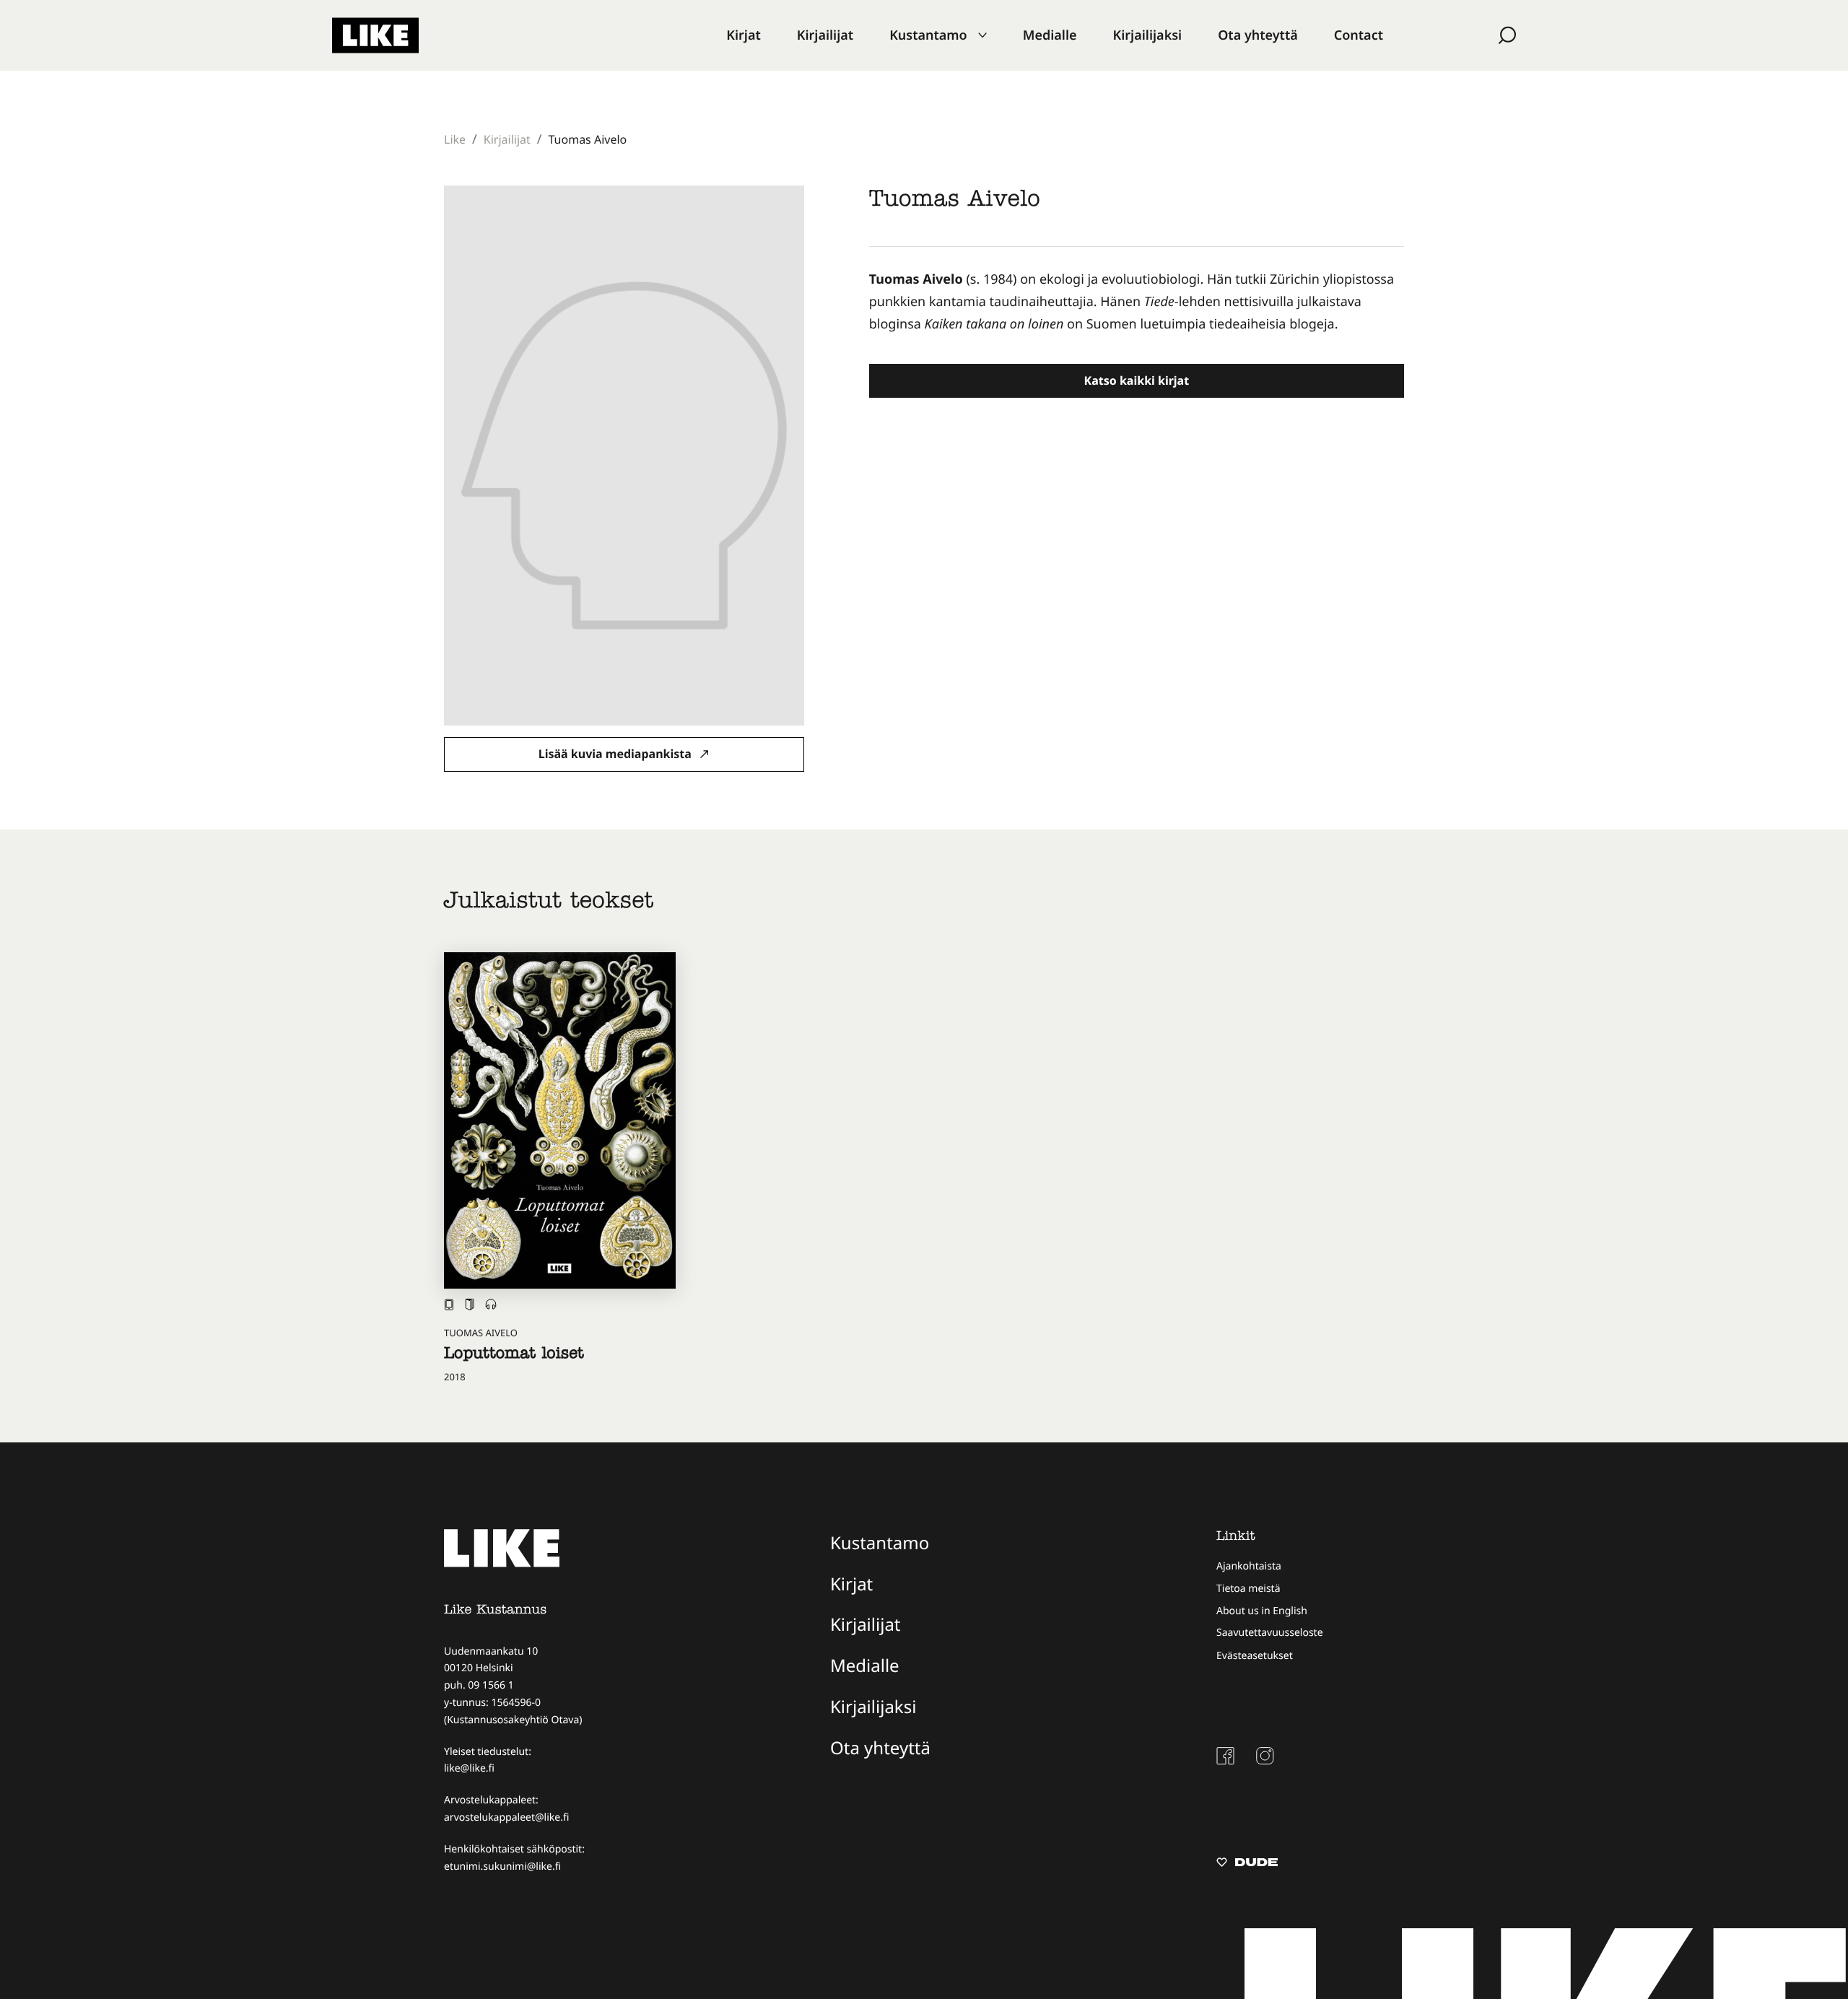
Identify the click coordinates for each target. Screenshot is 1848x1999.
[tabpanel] (1137, 302)
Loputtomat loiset (514, 1355)
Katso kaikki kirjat (1137, 380)
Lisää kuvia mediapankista (616, 754)
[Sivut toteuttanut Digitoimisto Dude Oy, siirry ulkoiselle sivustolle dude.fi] (1247, 1864)
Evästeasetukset (1255, 1656)
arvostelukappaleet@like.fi (506, 1817)
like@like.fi (469, 1768)
